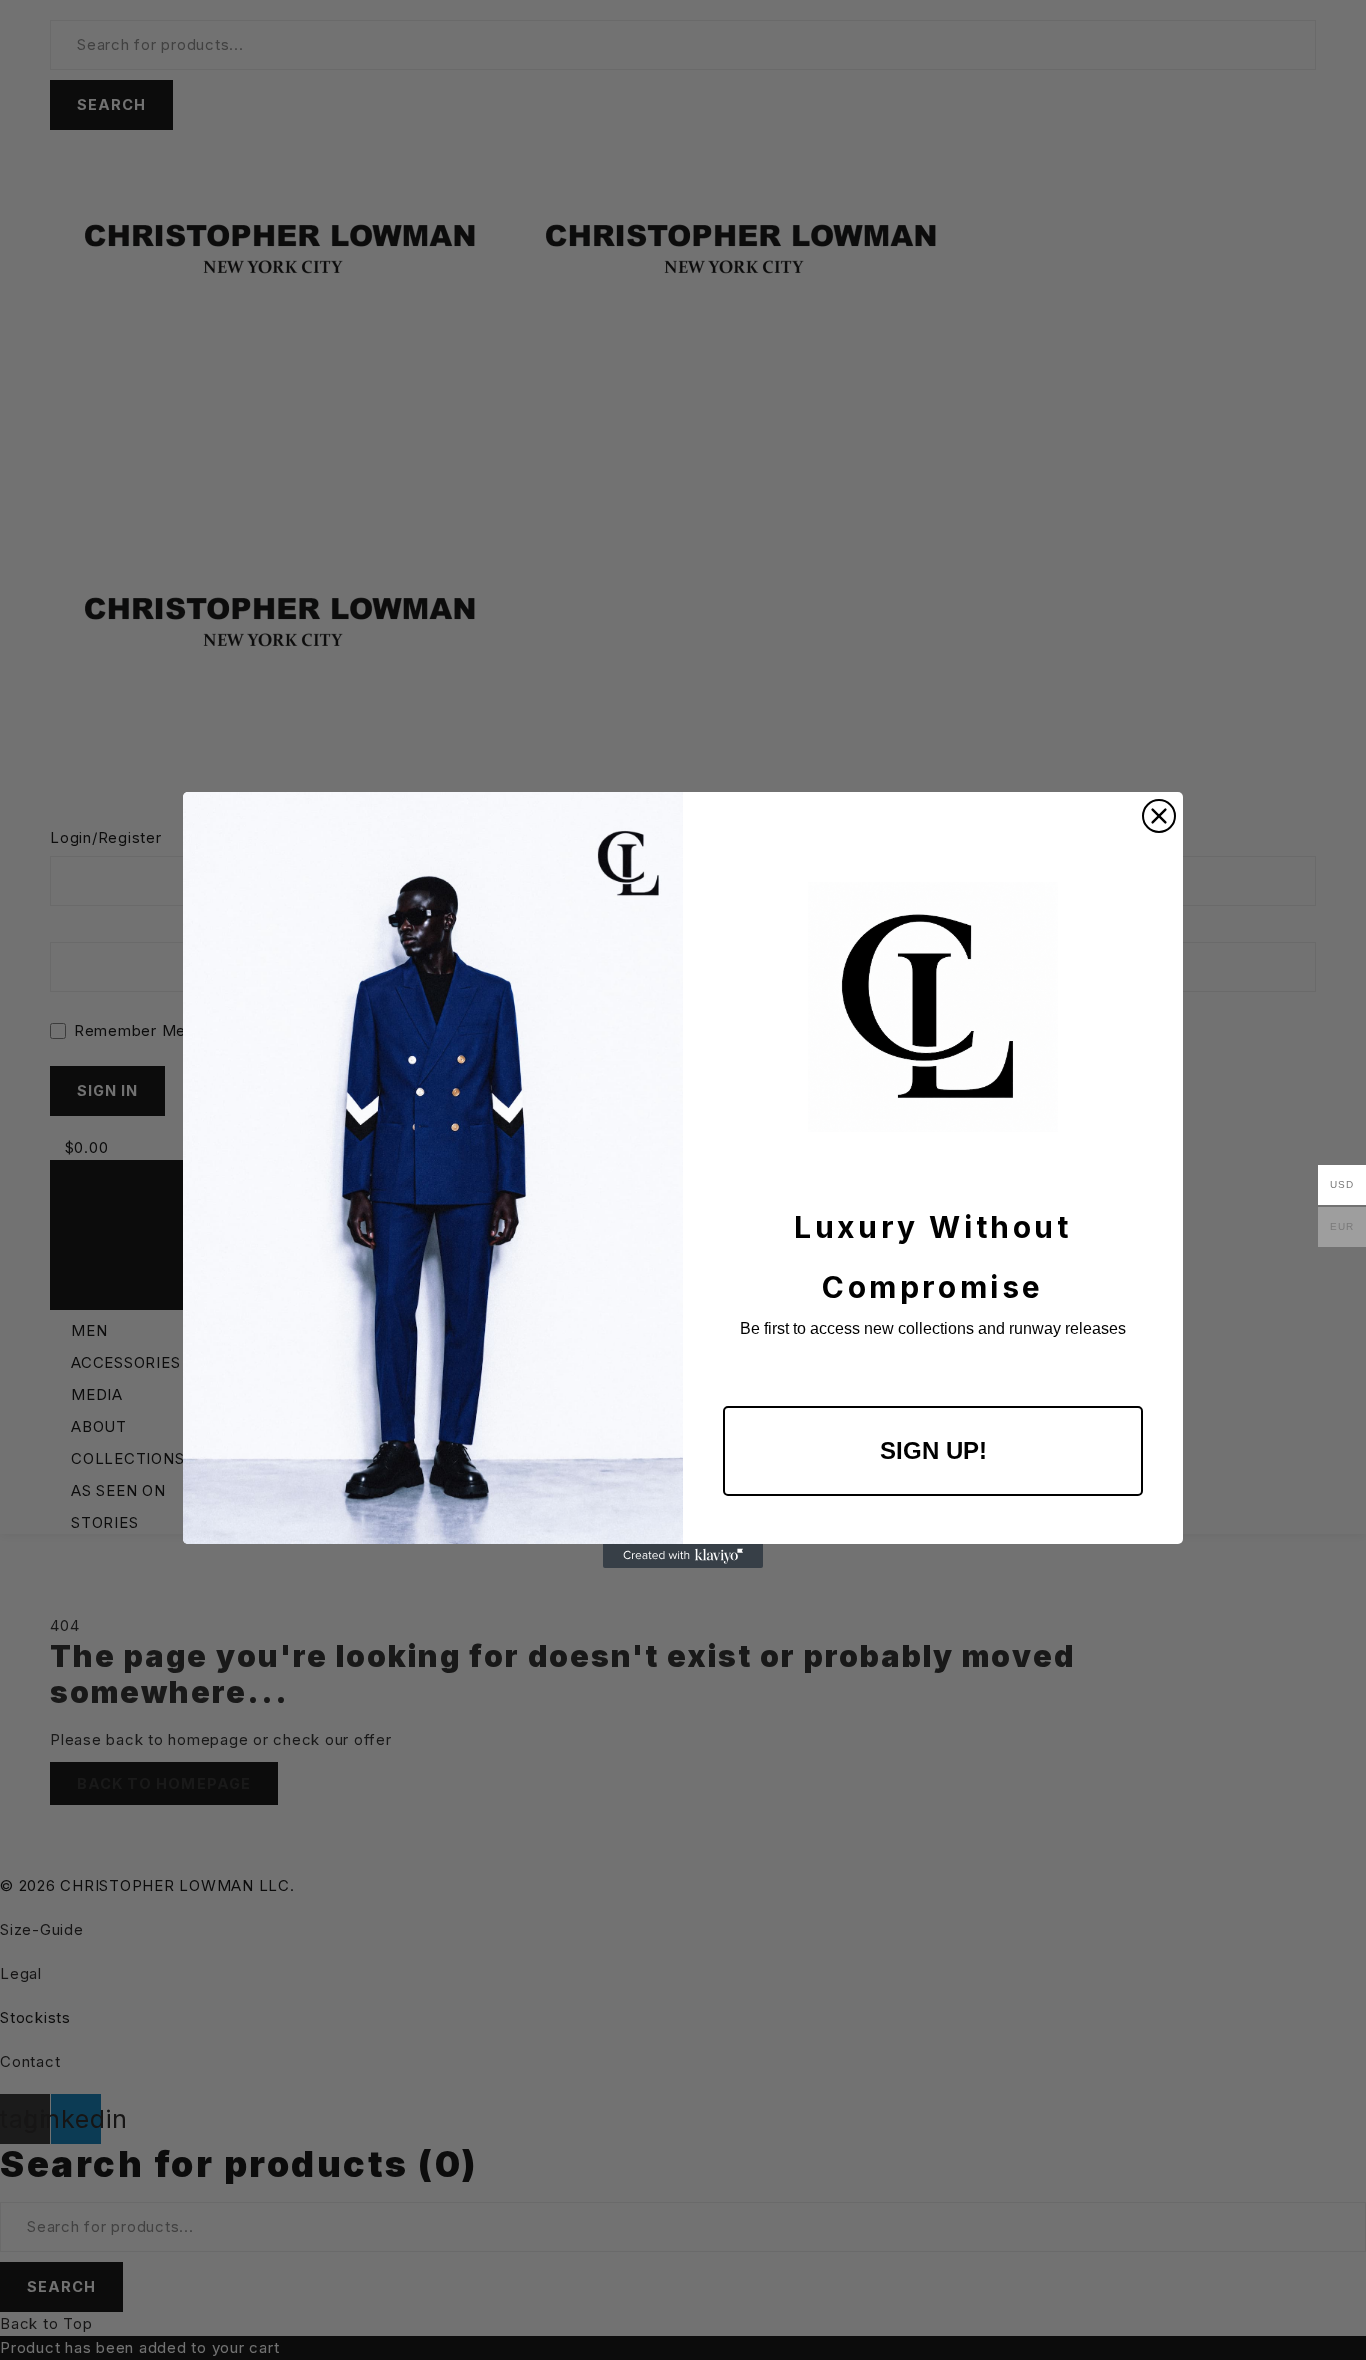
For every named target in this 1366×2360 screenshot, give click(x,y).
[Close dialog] (1159, 816)
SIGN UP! (933, 1450)
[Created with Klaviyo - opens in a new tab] (683, 1556)
